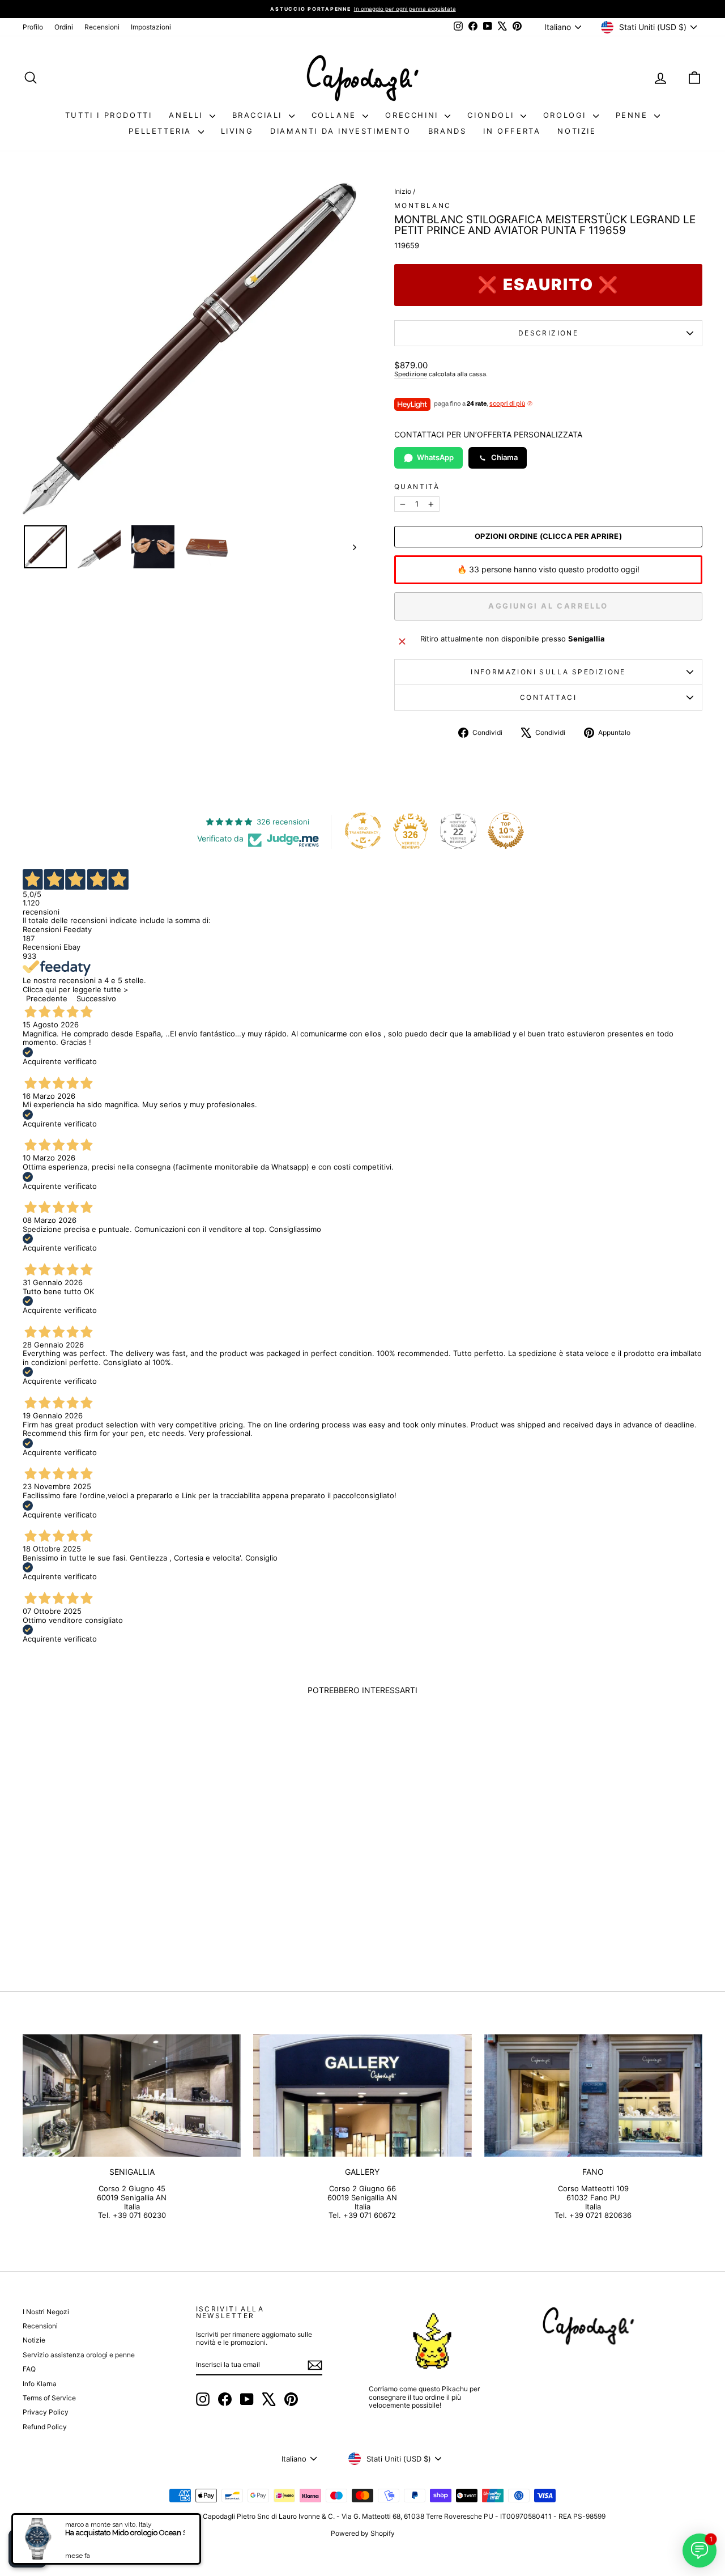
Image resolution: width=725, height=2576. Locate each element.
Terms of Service (49, 2398)
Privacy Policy (46, 2412)
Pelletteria (162, 131)
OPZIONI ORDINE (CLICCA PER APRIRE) (548, 536)
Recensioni (102, 27)
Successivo (96, 998)
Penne (634, 115)
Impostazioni (151, 27)
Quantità (417, 487)
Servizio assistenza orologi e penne (79, 2355)
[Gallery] (362, 2096)
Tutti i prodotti (109, 115)
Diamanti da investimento (340, 131)
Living (237, 131)
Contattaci (548, 697)
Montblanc (423, 205)
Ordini (64, 27)
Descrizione (548, 333)
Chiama (504, 457)
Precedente (47, 998)
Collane (336, 115)
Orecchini (413, 115)
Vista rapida (103, 1871)
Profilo (33, 27)
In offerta (512, 131)
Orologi (567, 115)
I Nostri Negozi (46, 2312)
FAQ (29, 2369)
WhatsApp (435, 457)
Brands (447, 131)
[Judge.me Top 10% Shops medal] (506, 831)
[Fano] (593, 2096)
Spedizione (411, 374)
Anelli (187, 115)
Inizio (403, 191)
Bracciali (259, 115)
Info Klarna (40, 2384)
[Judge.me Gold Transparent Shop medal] (363, 831)
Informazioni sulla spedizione (548, 672)
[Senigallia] (132, 2096)
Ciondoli (492, 115)
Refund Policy (45, 2427)
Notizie (577, 131)
